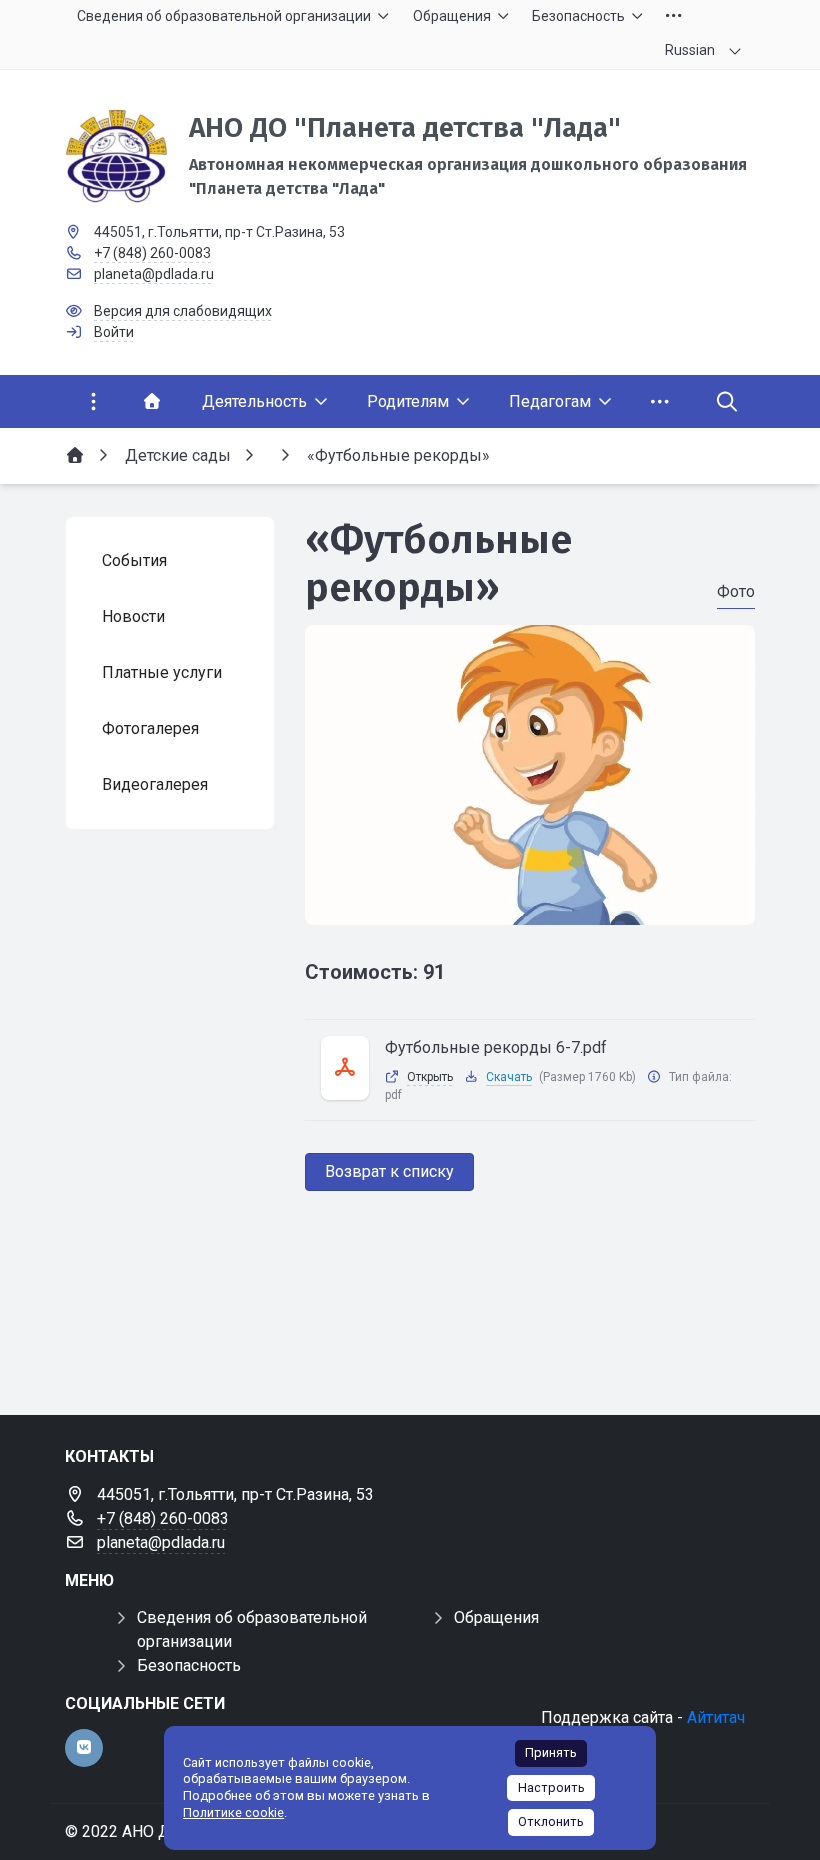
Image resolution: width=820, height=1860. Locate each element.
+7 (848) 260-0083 (152, 253)
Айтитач (716, 1717)
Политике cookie (233, 1812)
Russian (690, 50)
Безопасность (189, 1665)
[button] (530, 906)
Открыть (430, 1077)
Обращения (496, 1617)
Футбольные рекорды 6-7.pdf (496, 1047)
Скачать (509, 1077)
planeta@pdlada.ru (154, 274)
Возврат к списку (389, 1171)
